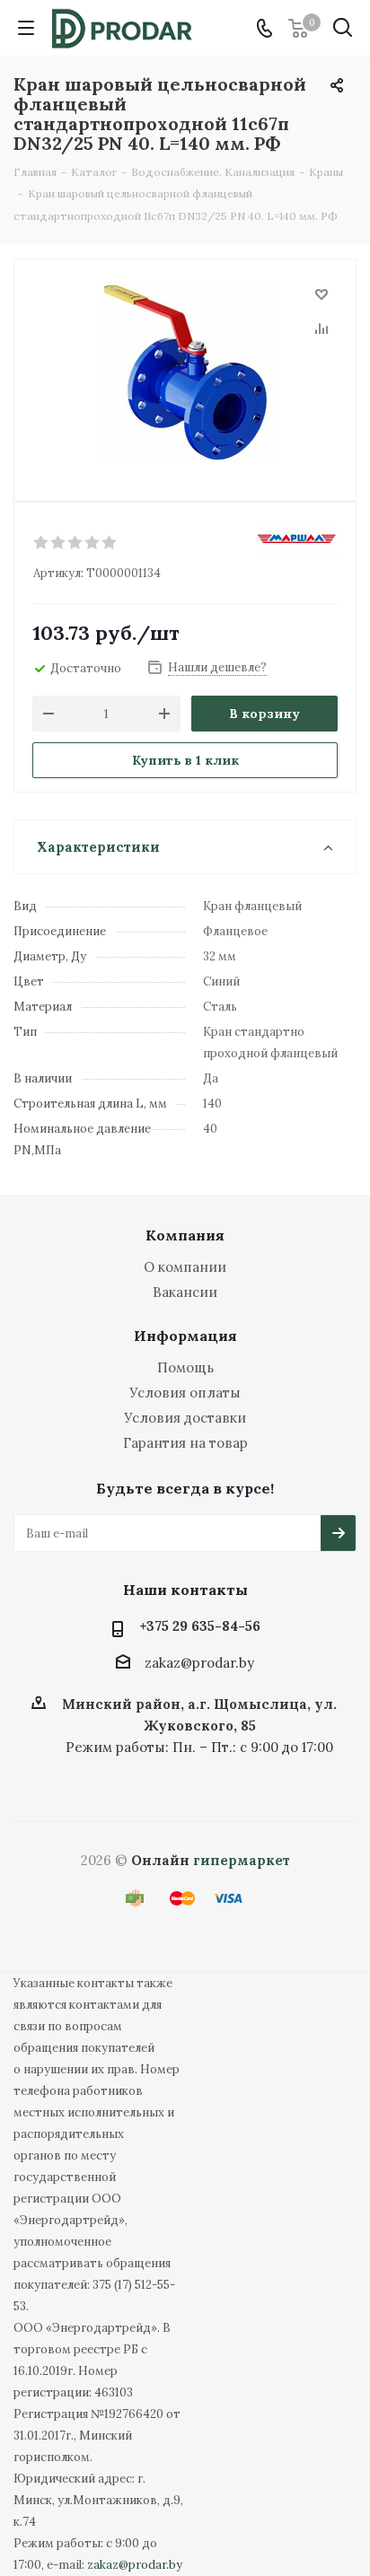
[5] (110, 543)
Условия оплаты (185, 1393)
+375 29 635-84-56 (200, 1626)
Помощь (185, 1367)
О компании (185, 1267)
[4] (93, 543)
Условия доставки (185, 1418)
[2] (59, 543)
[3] (76, 543)
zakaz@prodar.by (199, 1663)
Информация (185, 1336)
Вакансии (185, 1292)
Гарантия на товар (185, 1443)
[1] (42, 543)
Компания (185, 1235)
